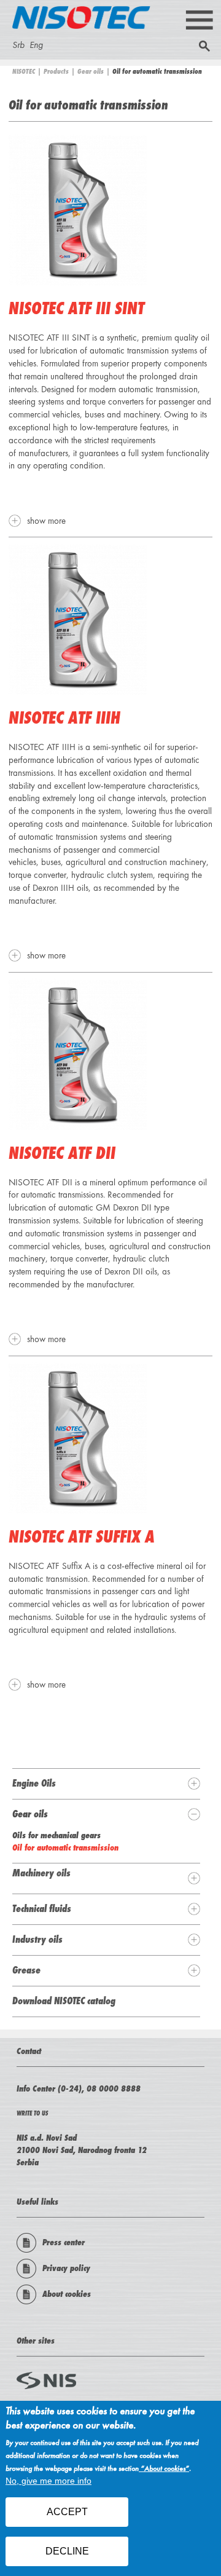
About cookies (67, 2294)
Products (56, 71)
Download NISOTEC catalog (64, 2001)
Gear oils (91, 71)
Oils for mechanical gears (56, 1835)
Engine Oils (34, 1783)
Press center (64, 2242)
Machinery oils (41, 1873)
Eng (36, 45)
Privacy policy (66, 2268)
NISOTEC (24, 71)
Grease (26, 1970)
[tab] (106, 1784)
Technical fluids (42, 1908)
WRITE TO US (32, 2113)
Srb (18, 45)
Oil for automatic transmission (65, 1847)
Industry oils (37, 1939)
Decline (67, 2551)
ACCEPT (67, 2512)
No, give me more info (48, 2481)
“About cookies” (164, 2469)
